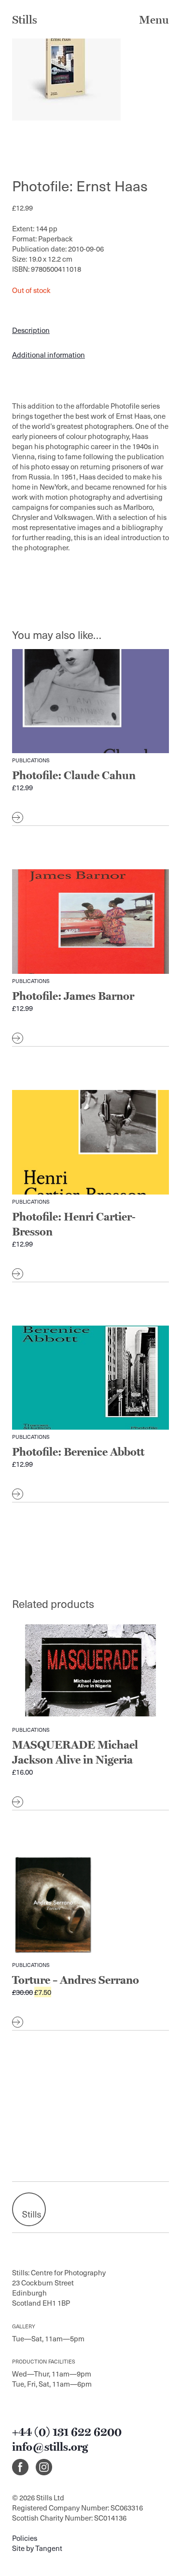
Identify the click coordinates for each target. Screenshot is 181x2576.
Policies (25, 2538)
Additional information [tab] (49, 355)
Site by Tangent (37, 2548)
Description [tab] (31, 330)
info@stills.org (50, 2447)
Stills (25, 20)
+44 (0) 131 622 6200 (67, 2432)
